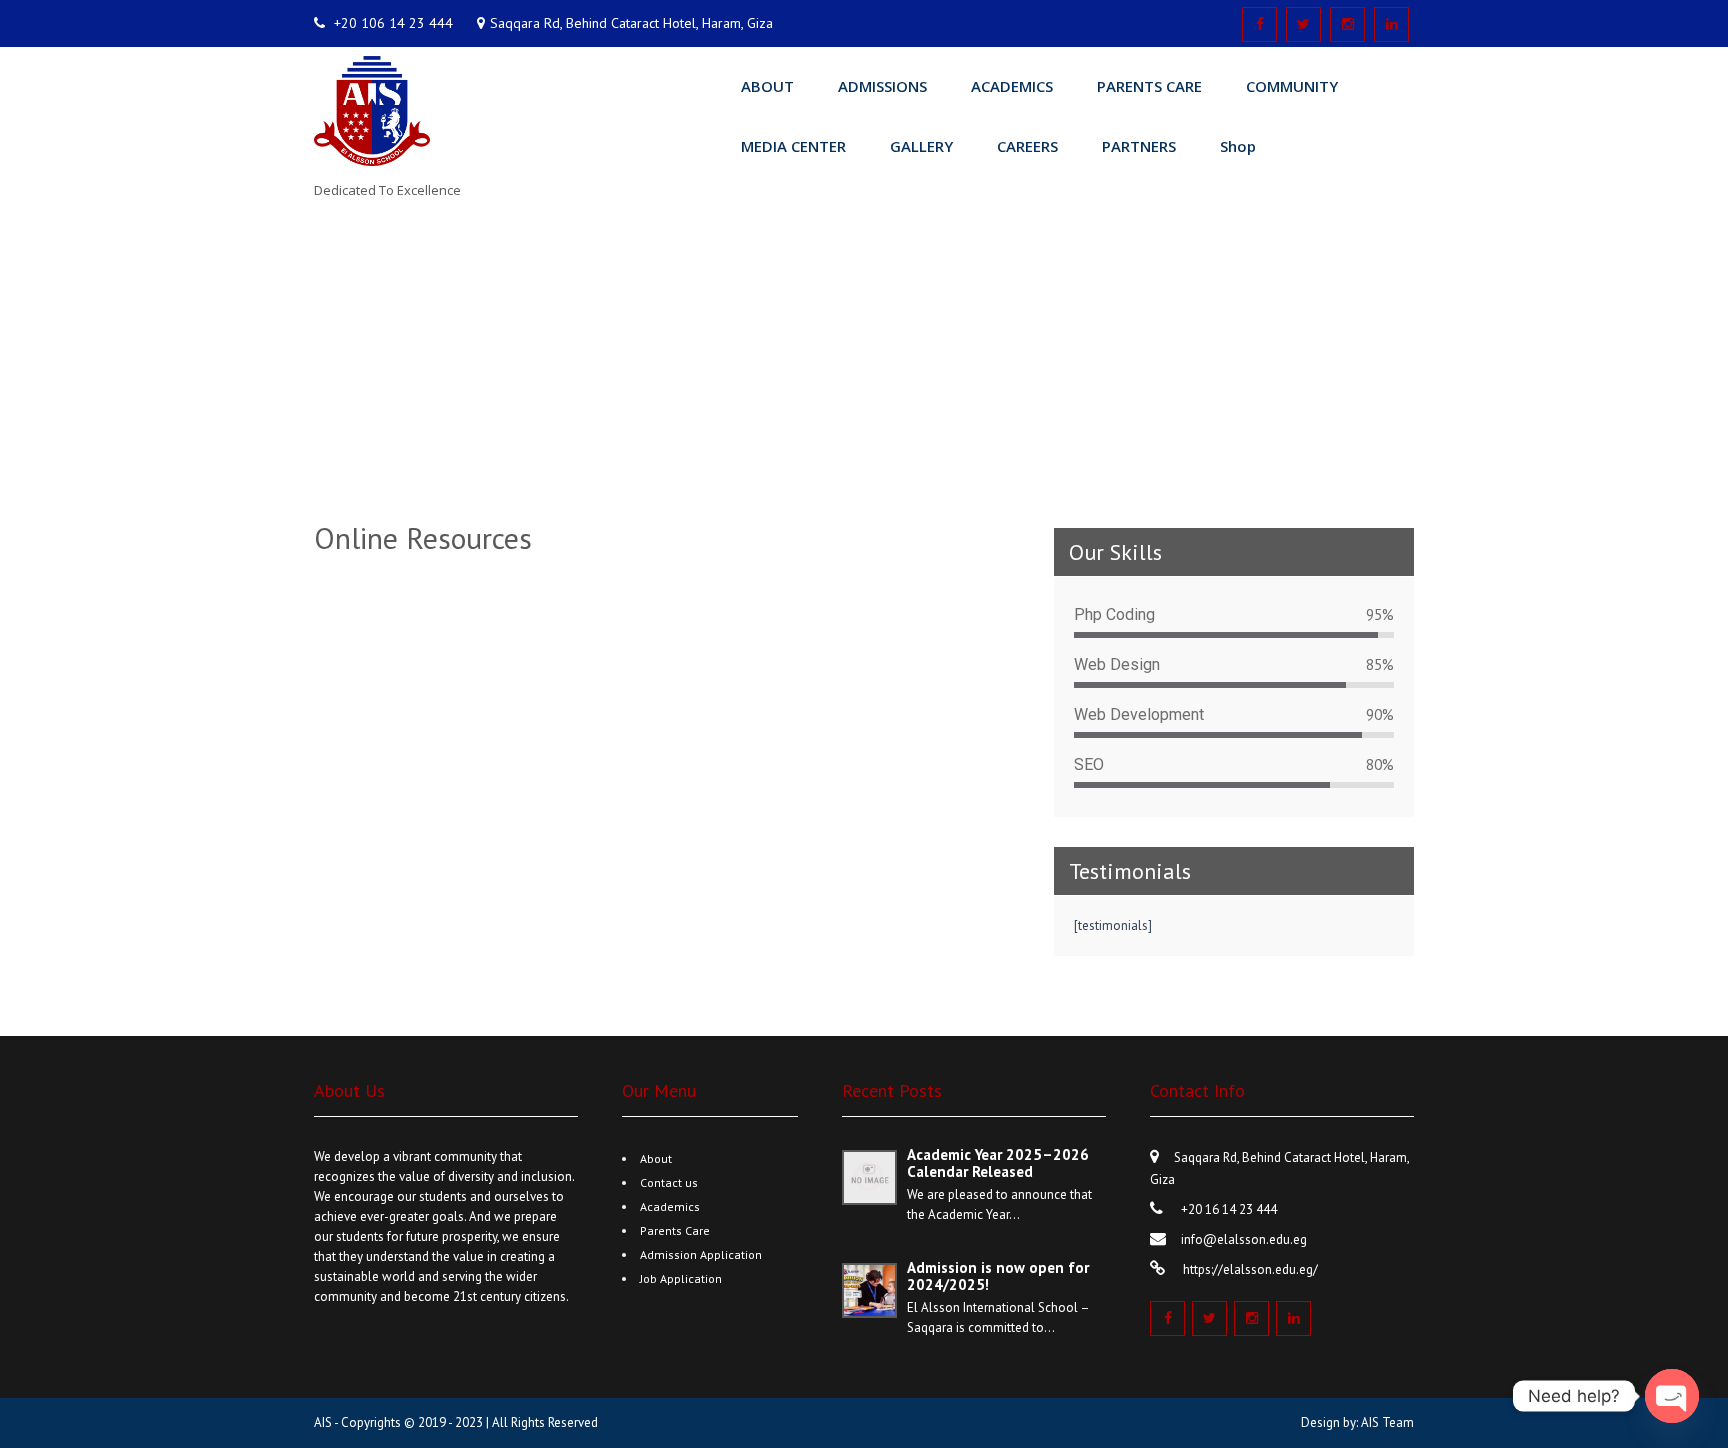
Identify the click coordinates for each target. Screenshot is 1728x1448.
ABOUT (767, 86)
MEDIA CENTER (793, 146)
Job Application (681, 1278)
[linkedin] (1391, 24)
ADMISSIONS (882, 86)
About (656, 1158)
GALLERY (921, 146)
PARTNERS (1139, 146)
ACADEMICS (1012, 86)
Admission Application (701, 1254)
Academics (670, 1206)
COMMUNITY (1292, 86)
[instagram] (1347, 24)
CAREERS (1027, 146)
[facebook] (1259, 24)
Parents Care (675, 1230)
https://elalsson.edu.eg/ (1249, 1269)
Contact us (669, 1182)
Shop (1238, 146)
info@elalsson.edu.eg (1244, 1239)
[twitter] (1303, 24)
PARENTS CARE (1149, 86)
